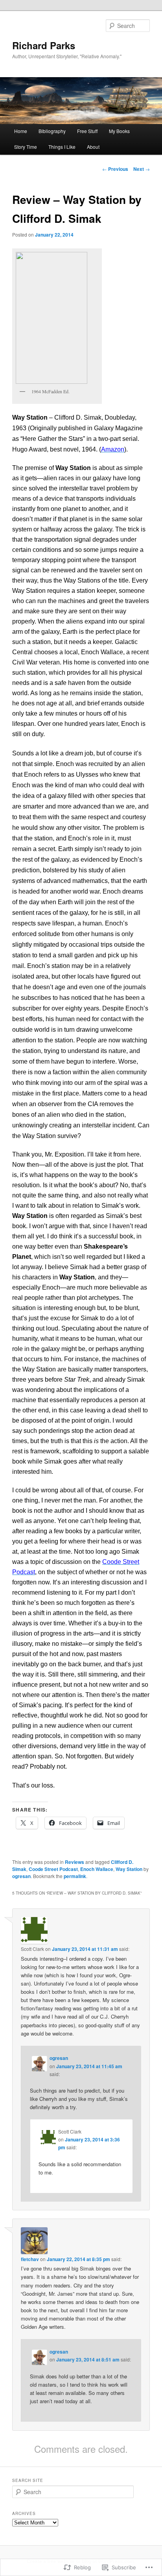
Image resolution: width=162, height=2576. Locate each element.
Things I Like (62, 147)
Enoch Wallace (97, 1869)
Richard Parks (44, 45)
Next (142, 169)
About (93, 147)
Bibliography (52, 131)
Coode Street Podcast (53, 1869)
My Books (119, 131)
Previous (115, 169)
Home (21, 131)
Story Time (26, 147)
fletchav (30, 2259)
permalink (75, 1876)
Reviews (75, 1862)
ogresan (21, 1876)
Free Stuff (87, 131)
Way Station (129, 1869)
